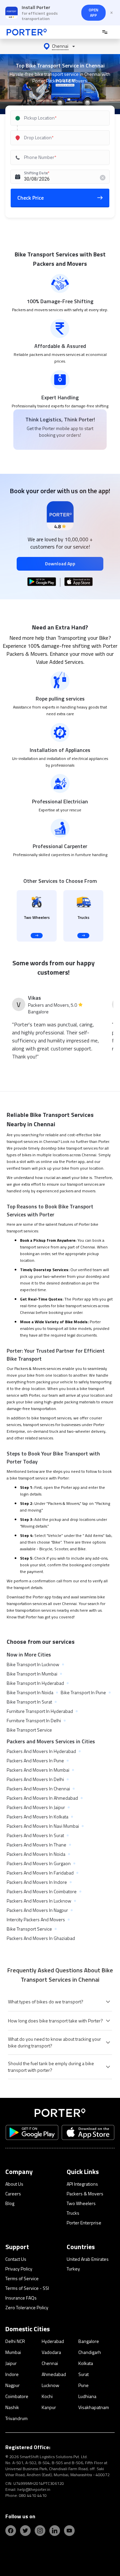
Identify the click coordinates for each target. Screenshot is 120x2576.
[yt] (69, 2531)
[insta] (40, 2531)
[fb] (11, 2531)
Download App (60, 563)
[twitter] (25, 2531)
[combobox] (61, 118)
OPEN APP (93, 13)
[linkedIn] (55, 2531)
